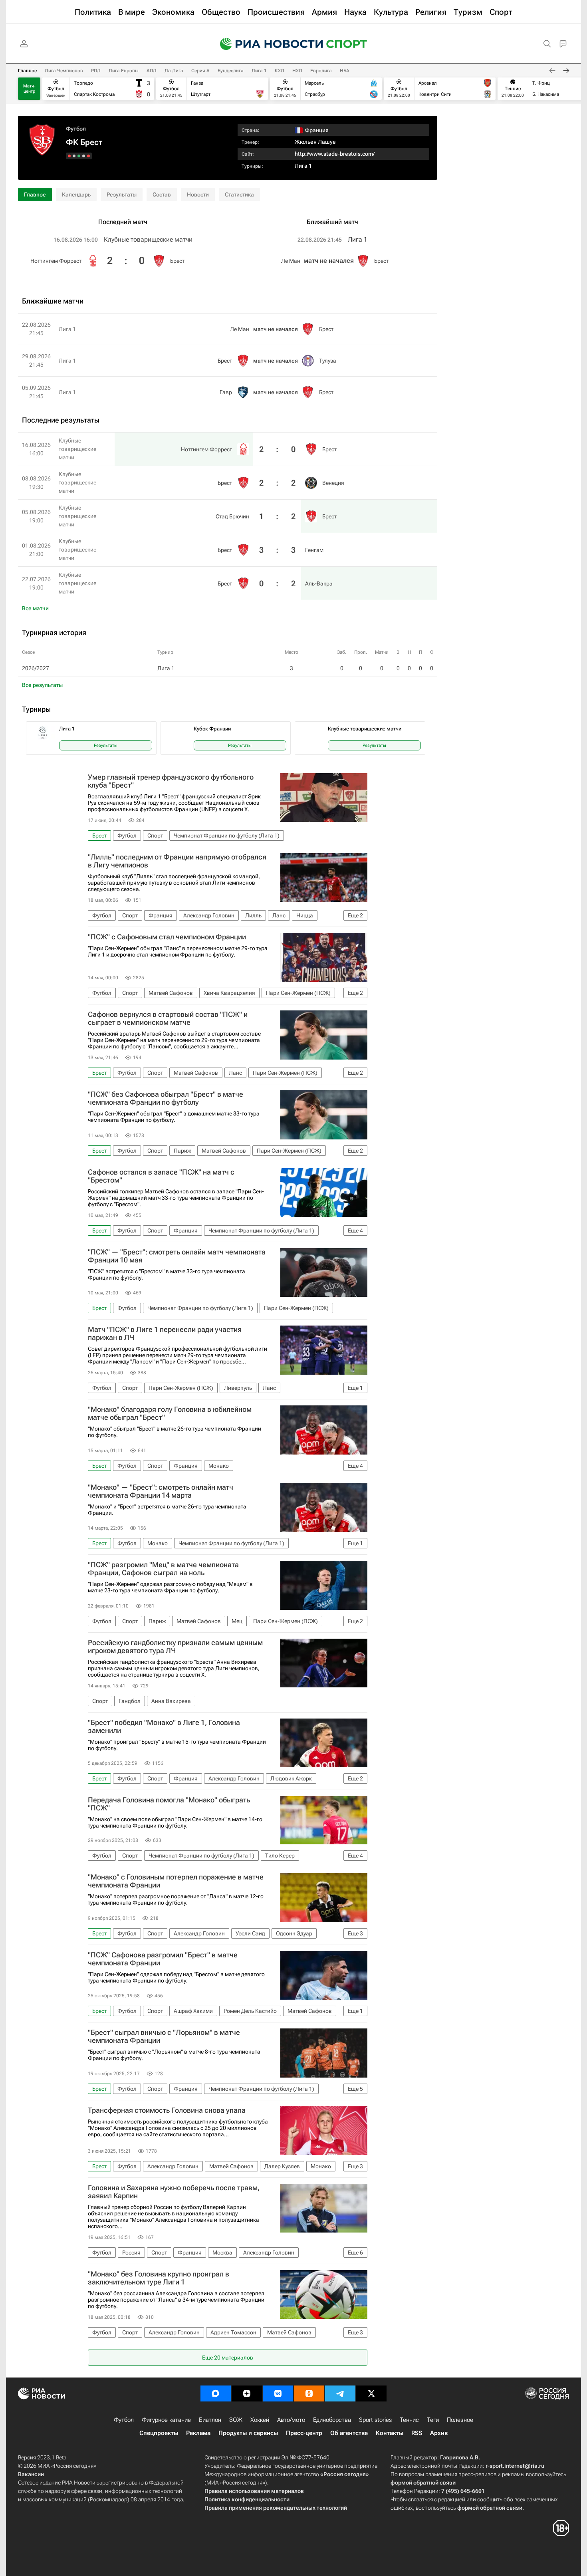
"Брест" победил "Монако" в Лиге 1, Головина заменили (164, 1727)
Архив (439, 2433)
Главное (27, 71)
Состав (162, 194)
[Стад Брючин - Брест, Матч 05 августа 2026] (79, 156)
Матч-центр (29, 89)
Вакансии (31, 2474)
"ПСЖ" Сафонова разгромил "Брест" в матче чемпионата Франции (163, 1959)
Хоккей (260, 2420)
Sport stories (375, 2420)
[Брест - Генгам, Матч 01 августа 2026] (74, 156)
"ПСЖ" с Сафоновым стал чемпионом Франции (167, 937)
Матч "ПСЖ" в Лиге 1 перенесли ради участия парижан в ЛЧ (165, 1334)
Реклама (198, 2433)
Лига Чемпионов (64, 71)
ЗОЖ (236, 2420)
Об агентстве (349, 2433)
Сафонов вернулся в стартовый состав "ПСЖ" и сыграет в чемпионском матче (168, 1018)
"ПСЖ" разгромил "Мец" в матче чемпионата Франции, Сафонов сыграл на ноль (163, 1569)
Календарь (76, 194)
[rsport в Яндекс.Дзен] (247, 2393)
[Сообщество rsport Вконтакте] (278, 2393)
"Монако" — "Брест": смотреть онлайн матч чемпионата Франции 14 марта (161, 1491)
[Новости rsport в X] (371, 2393)
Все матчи (35, 608)
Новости (198, 194)
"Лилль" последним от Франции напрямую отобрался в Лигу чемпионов (177, 861)
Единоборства (332, 2420)
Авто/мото (291, 2420)
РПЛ (96, 71)
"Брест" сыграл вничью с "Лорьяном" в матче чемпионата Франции (164, 2036)
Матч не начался (329, 261)
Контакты (390, 2433)
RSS (417, 2433)
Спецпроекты (159, 2433)
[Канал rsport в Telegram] (340, 2393)
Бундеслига (231, 71)
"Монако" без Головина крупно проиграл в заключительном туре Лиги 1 (159, 2278)
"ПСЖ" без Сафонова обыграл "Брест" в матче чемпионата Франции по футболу (166, 1098)
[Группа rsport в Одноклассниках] (309, 2393)
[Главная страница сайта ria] (266, 44)
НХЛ (297, 71)
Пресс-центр (304, 2433)
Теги (433, 2420)
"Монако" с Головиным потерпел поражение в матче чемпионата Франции (176, 1881)
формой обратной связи (423, 2483)
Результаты (122, 194)
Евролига (321, 71)
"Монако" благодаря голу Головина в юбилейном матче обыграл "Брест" (170, 1413)
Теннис (409, 2420)
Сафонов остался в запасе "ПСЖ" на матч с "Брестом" (161, 1176)
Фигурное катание (166, 2420)
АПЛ (152, 71)
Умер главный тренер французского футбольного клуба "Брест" (171, 781)
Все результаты (42, 685)
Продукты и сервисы (248, 2433)
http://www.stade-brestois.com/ (335, 154)
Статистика (239, 194)
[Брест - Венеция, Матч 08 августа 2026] (84, 156)
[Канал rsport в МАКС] (216, 2393)
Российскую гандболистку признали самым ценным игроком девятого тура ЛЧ (175, 1647)
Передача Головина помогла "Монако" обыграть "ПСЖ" (169, 1804)
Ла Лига (174, 71)
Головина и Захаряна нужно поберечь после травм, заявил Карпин (174, 2192)
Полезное (460, 2420)
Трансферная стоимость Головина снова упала (167, 2110)
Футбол (76, 129)
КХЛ (280, 71)
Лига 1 (259, 71)
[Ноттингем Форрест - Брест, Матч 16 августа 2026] (88, 156)
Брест (177, 261)
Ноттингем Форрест (56, 261)
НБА (345, 71)
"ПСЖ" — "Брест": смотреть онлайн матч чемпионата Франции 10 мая (177, 1256)
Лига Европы (124, 71)
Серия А (200, 71)
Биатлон (210, 2420)
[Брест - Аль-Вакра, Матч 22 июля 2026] (69, 156)
